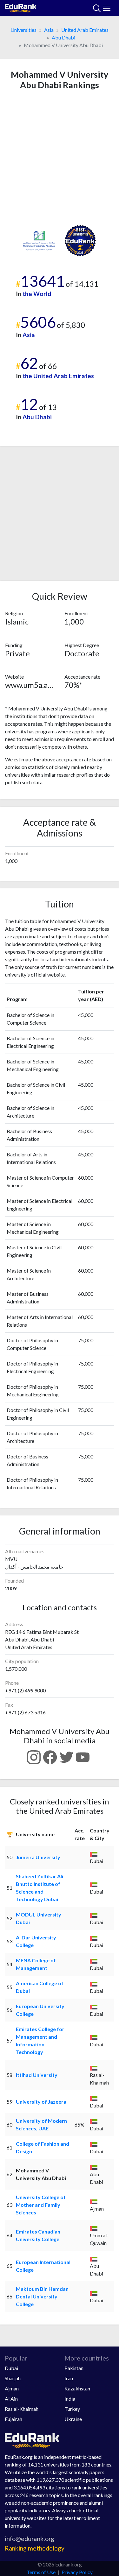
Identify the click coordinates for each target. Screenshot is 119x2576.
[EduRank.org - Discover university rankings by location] (21, 7)
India (70, 2399)
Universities (23, 30)
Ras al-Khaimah (22, 2409)
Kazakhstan (77, 2388)
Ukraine (73, 2419)
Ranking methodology (35, 2548)
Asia (49, 30)
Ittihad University (37, 2075)
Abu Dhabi (63, 37)
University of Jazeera (41, 2102)
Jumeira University (38, 1857)
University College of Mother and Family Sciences (41, 2205)
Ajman (12, 2388)
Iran (69, 2378)
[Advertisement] (60, 157)
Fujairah (13, 2419)
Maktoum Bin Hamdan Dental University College (42, 2296)
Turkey (72, 2409)
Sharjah (13, 2378)
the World (37, 294)
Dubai (11, 2368)
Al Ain (11, 2399)
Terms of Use (41, 2572)
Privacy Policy (77, 2572)
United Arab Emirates (85, 30)
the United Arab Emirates (58, 376)
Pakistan (74, 2368)
